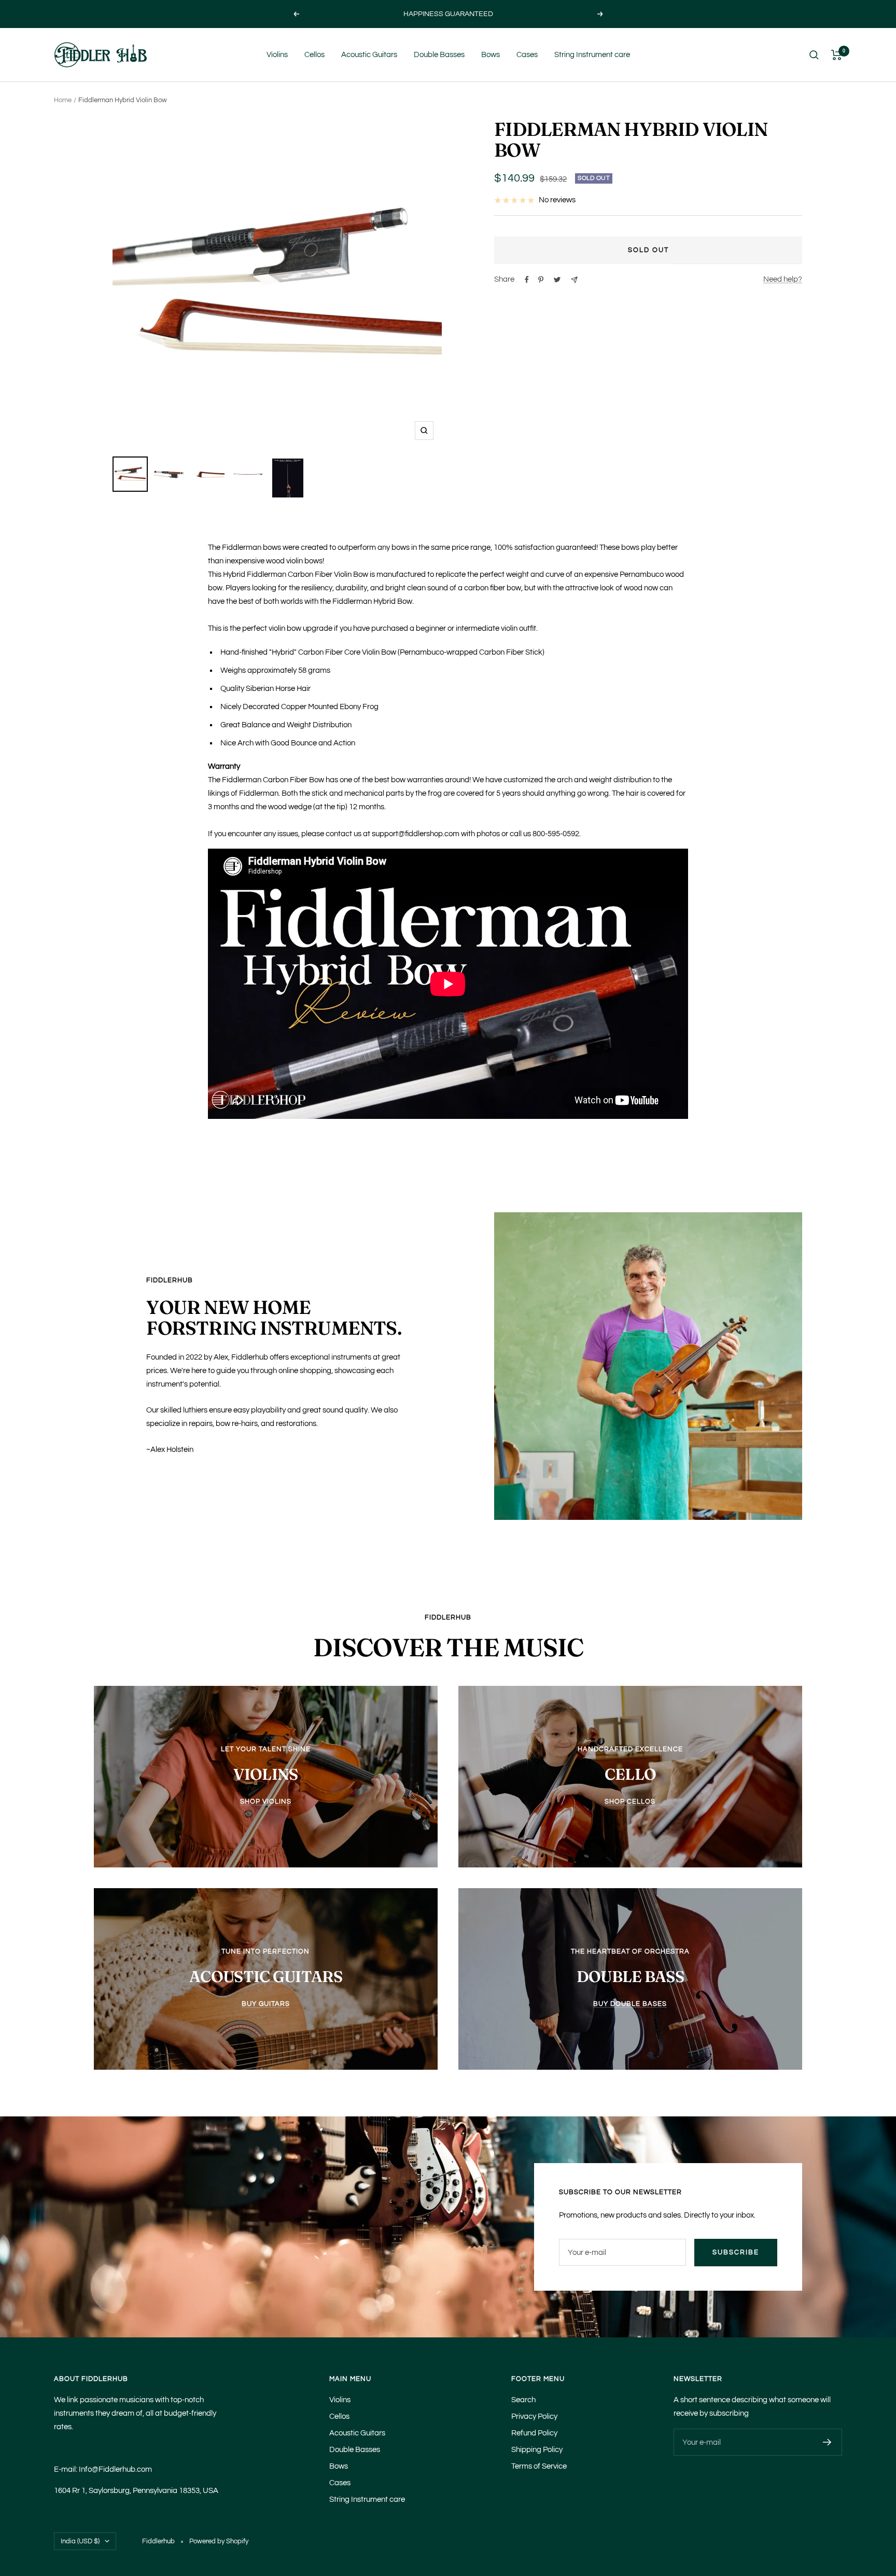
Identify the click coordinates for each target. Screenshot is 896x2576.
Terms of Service (539, 2466)
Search (523, 2400)
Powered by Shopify (219, 2541)
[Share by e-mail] (574, 280)
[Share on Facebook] (527, 280)
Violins (277, 55)
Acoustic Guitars (369, 55)
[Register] (827, 2442)
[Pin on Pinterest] (541, 280)
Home (63, 100)
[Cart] (837, 55)
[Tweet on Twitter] (557, 280)
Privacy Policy (534, 2416)
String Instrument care (592, 55)
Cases (527, 55)
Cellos (314, 55)
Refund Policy (534, 2433)
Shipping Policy (537, 2450)
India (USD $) (80, 2541)
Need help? (783, 279)
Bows (491, 55)
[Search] (814, 55)
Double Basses (439, 55)
